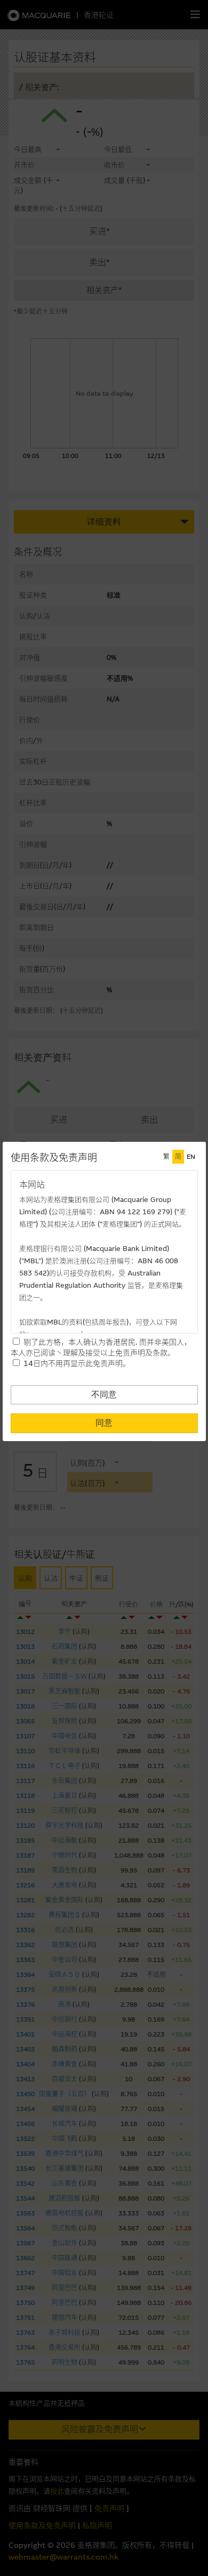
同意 (104, 1423)
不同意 (104, 1395)
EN (191, 1157)
